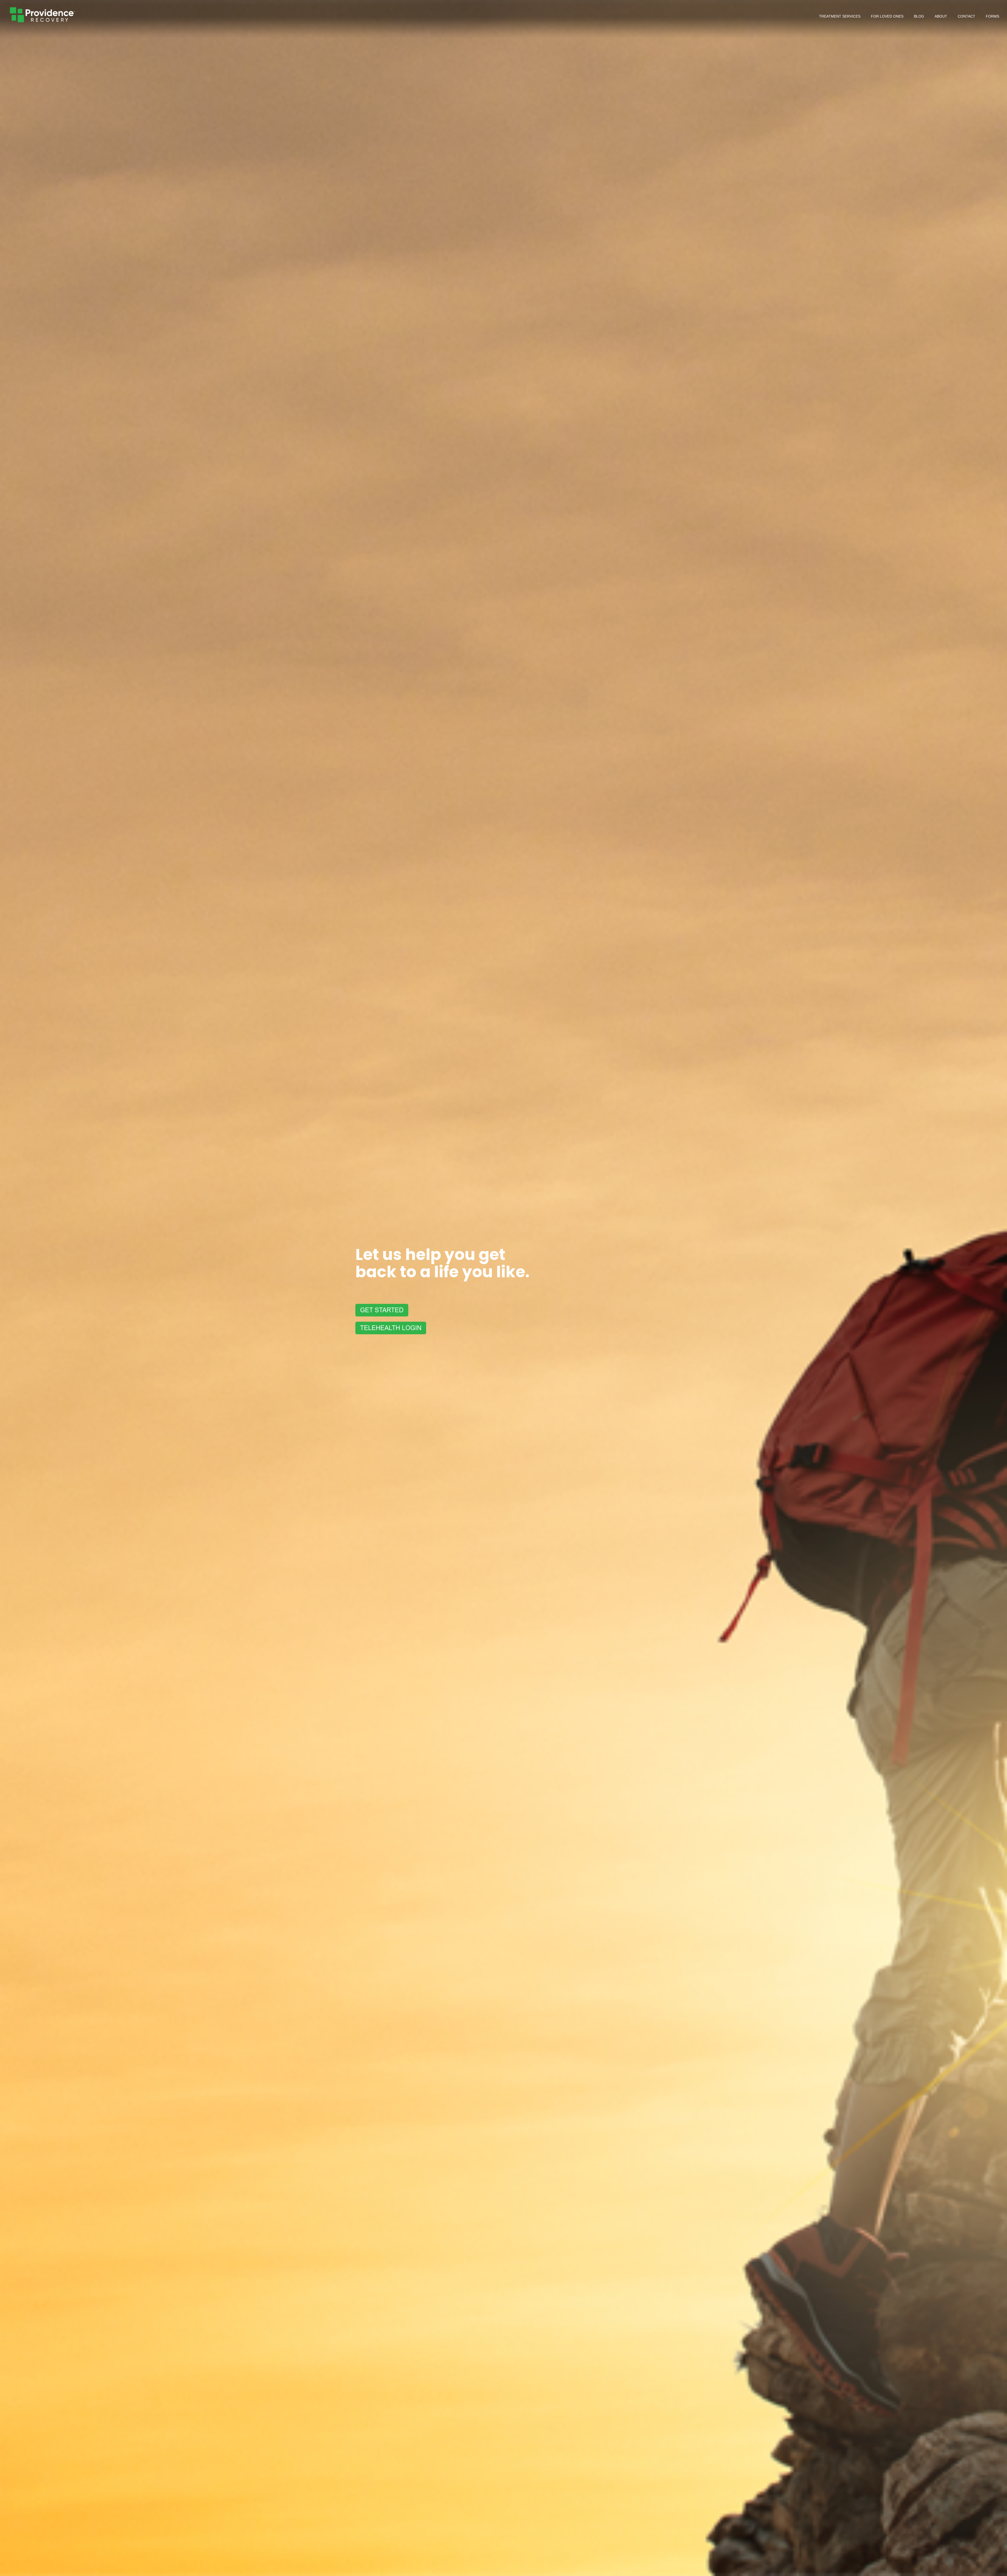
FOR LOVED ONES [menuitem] (887, 16)
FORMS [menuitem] (992, 16)
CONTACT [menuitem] (966, 16)
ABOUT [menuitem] (941, 16)
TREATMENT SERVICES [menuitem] (840, 16)
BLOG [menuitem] (919, 16)
